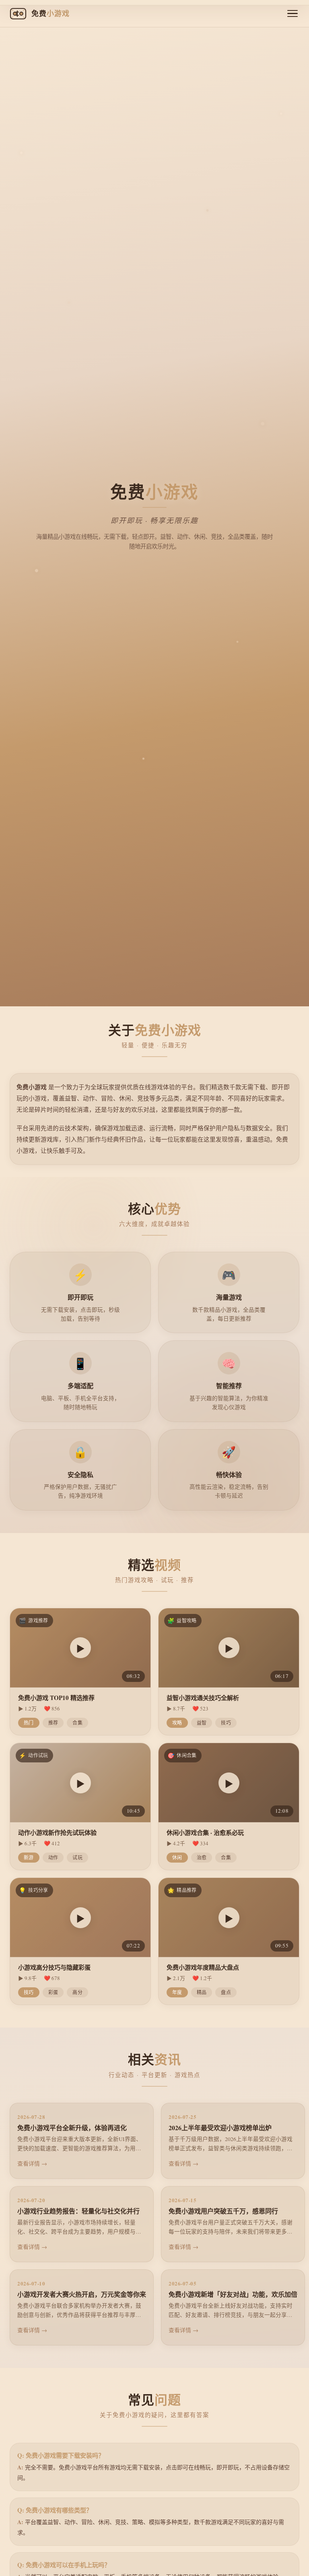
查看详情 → (32, 2163)
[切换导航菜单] (293, 14)
